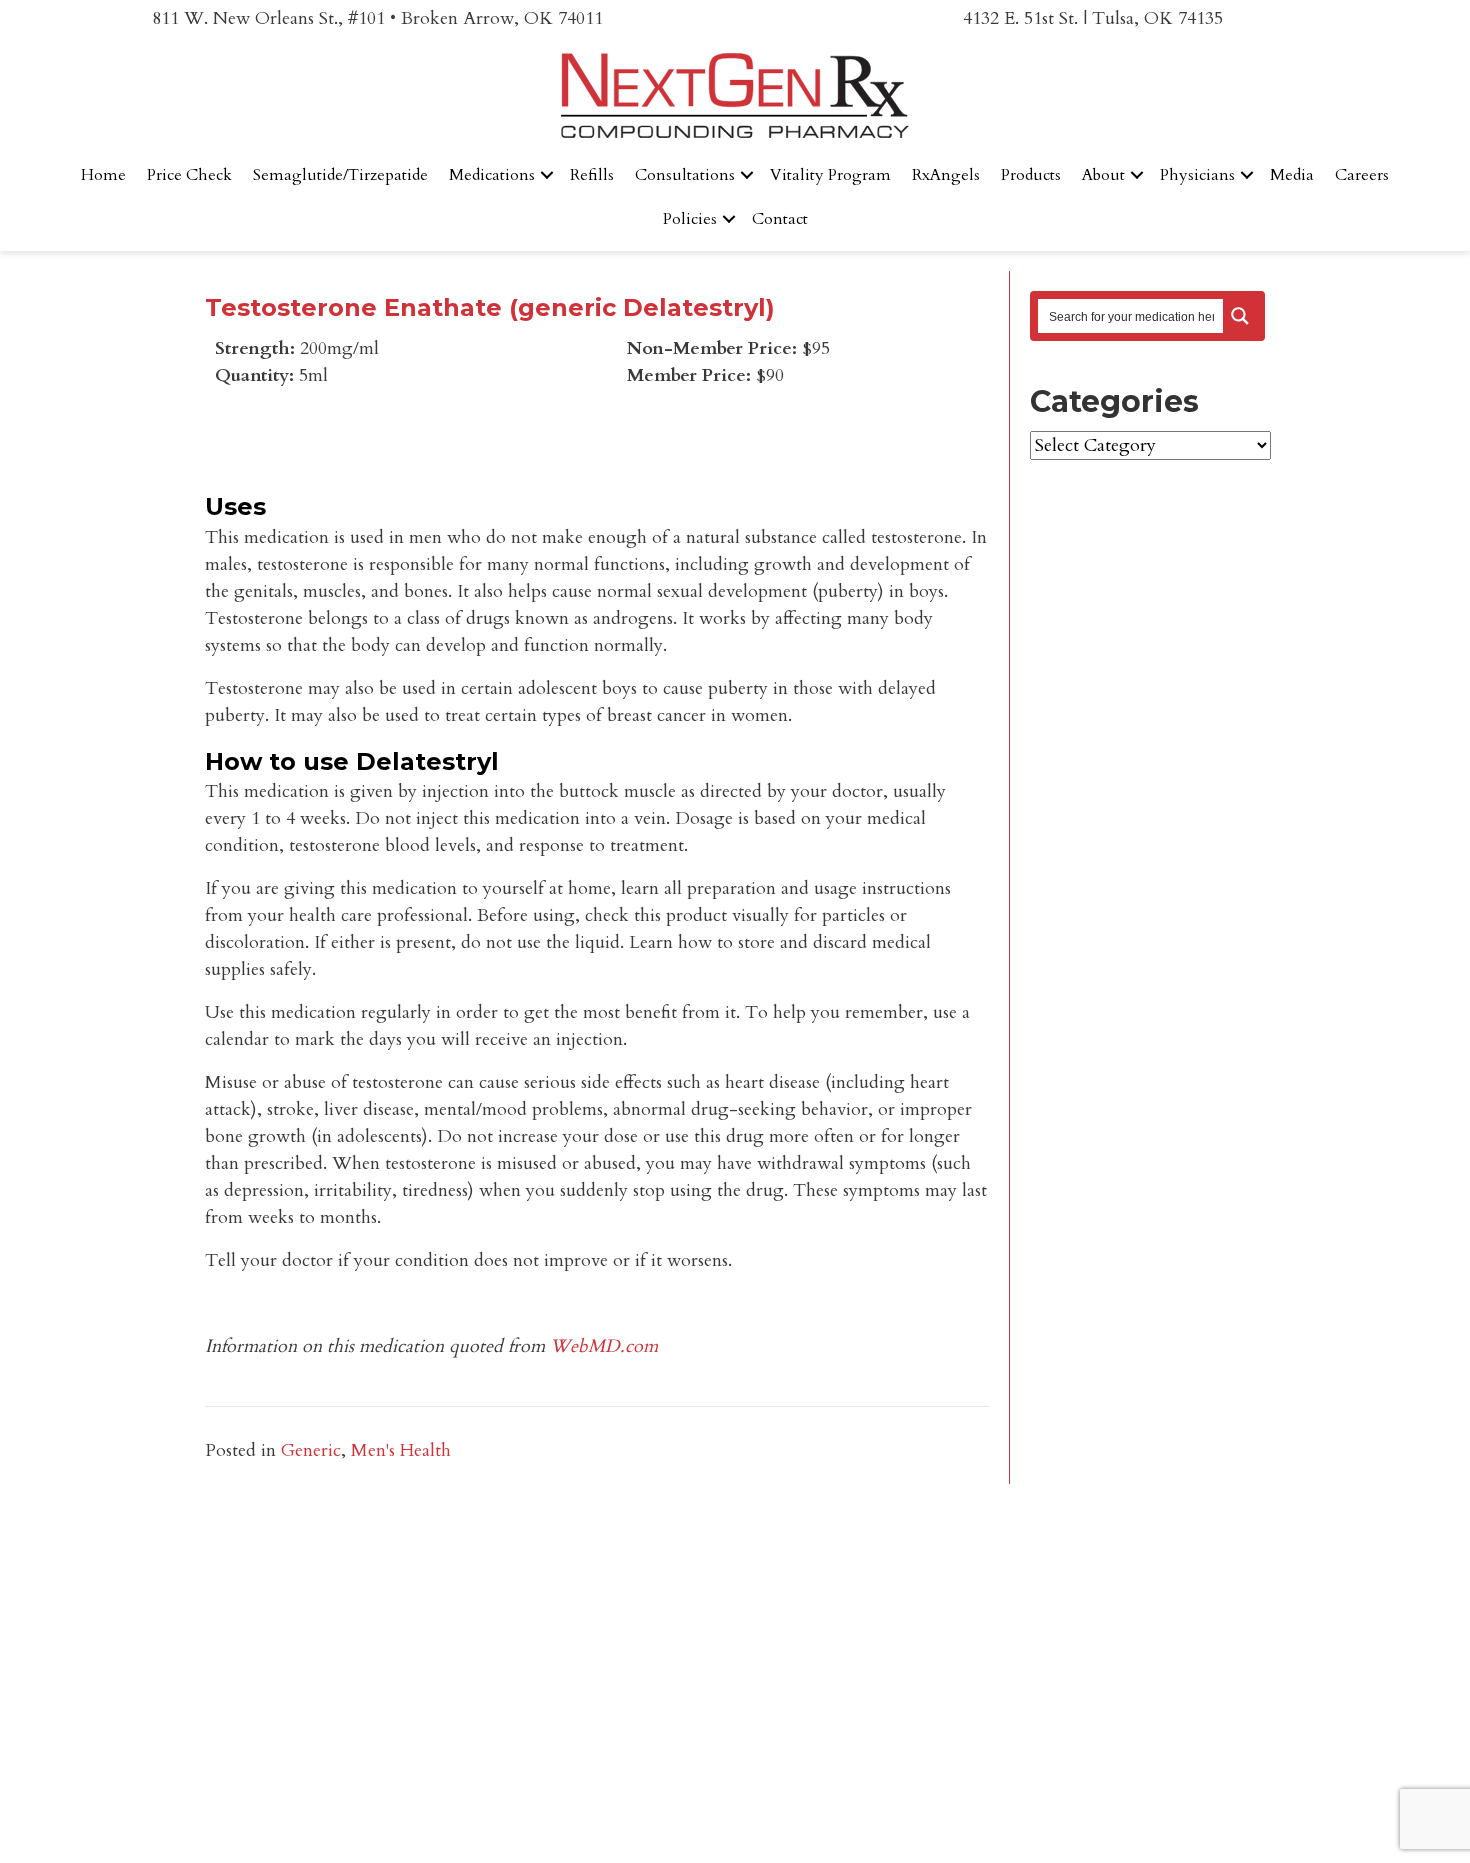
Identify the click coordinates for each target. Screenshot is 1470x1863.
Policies (690, 219)
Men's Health (401, 1450)
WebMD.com (604, 1346)
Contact (780, 219)
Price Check (189, 175)
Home (103, 175)
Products (1031, 175)
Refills (592, 175)
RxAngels (946, 175)
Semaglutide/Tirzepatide (340, 175)
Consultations (685, 175)
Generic (311, 1450)
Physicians (1197, 175)
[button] (547, 175)
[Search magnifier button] (1240, 316)
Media (1292, 175)
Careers (1362, 175)
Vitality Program (830, 175)
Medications (492, 175)
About (1103, 175)
